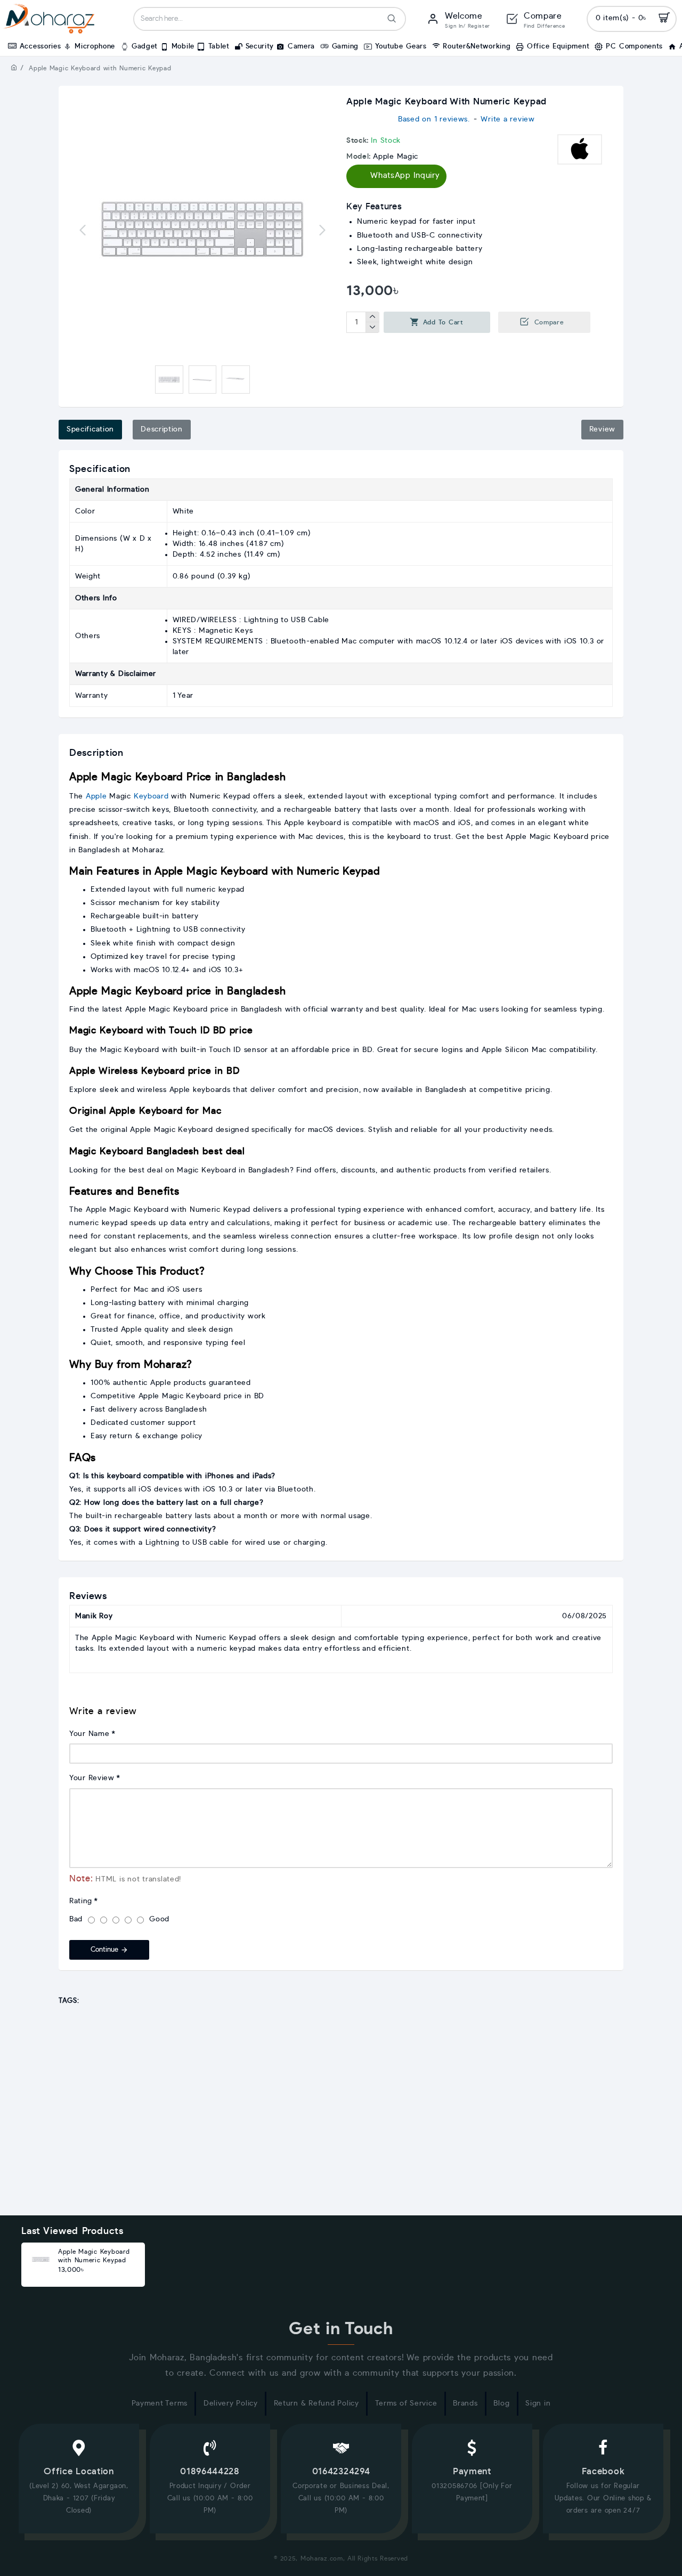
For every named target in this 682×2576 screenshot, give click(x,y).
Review (602, 429)
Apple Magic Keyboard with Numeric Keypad (94, 2256)
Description (162, 429)
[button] (83, 230)
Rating (81, 1901)
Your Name (90, 1734)
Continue (104, 1950)
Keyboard (151, 796)
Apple (96, 796)
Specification (90, 429)
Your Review (92, 1778)
